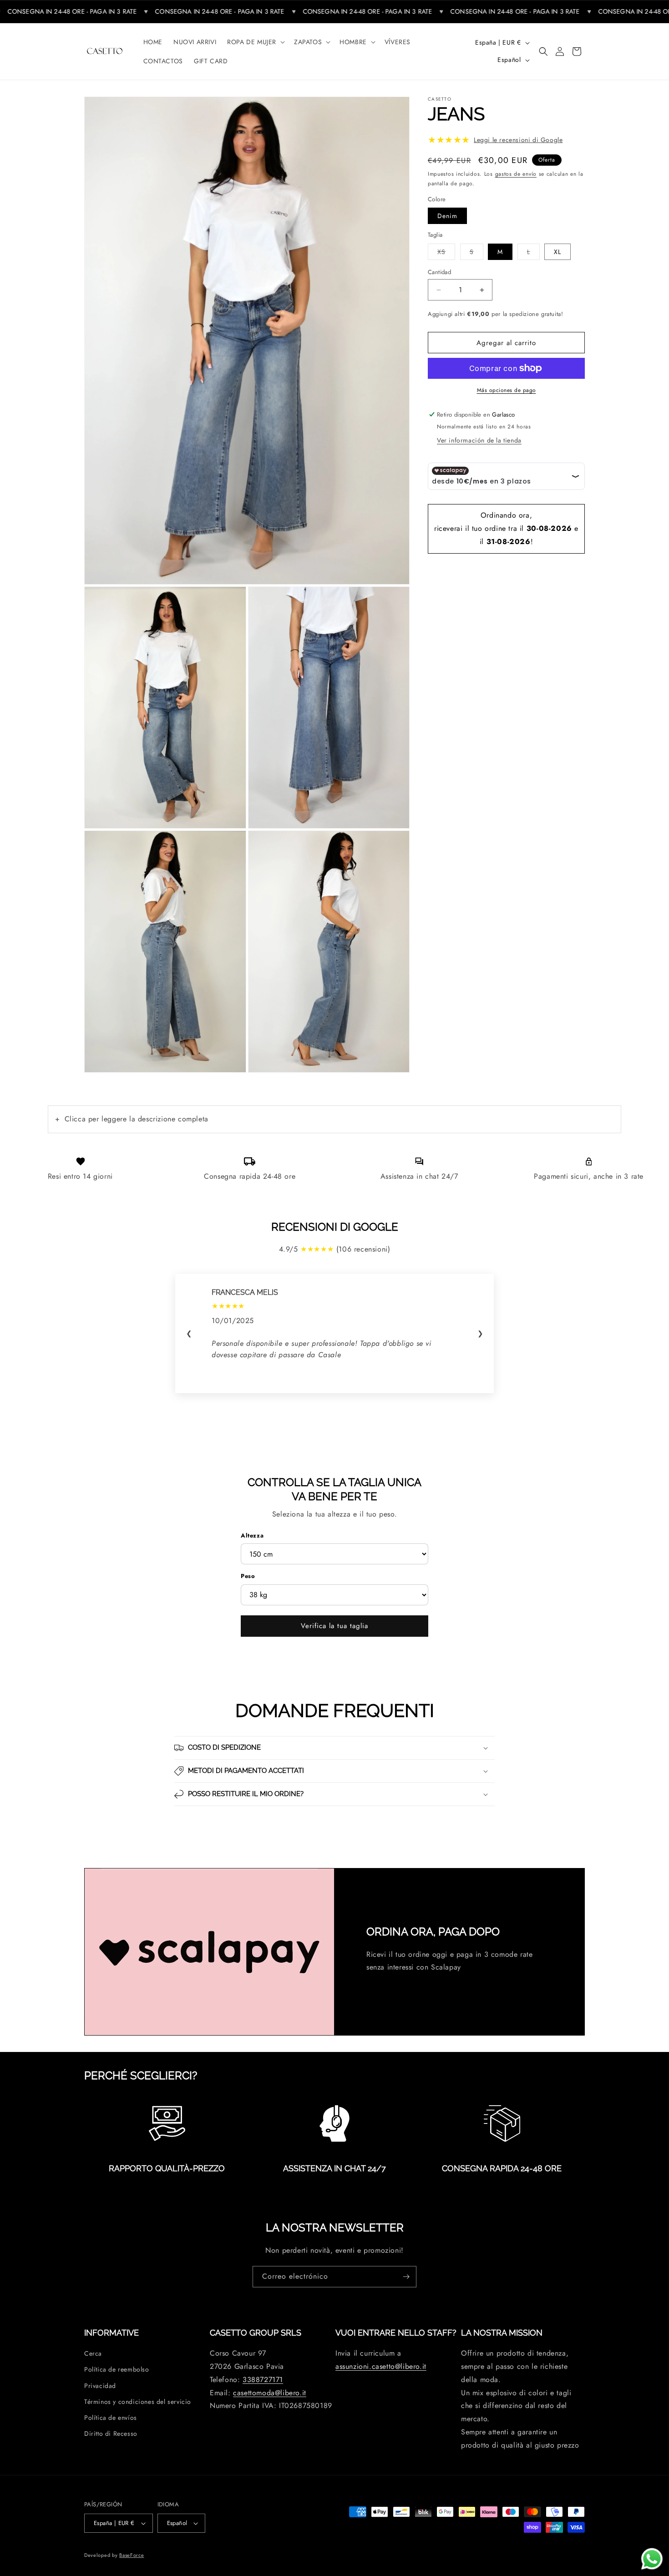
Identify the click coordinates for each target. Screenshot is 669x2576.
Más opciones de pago (507, 390)
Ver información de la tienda (479, 440)
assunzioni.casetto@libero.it (381, 2367)
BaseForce (132, 2555)
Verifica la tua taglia (334, 1626)
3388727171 (263, 2380)
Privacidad (100, 2386)
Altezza (252, 1535)
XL (557, 252)
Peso (248, 1576)
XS (446, 252)
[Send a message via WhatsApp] (652, 2559)
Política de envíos (111, 2418)
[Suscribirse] (406, 2277)
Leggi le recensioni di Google (518, 140)
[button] (255, 42)
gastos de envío (516, 174)
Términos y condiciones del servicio (138, 2402)
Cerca (93, 2354)
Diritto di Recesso (111, 2434)
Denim (447, 216)
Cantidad (439, 272)
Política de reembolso (117, 2370)
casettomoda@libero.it (270, 2393)
